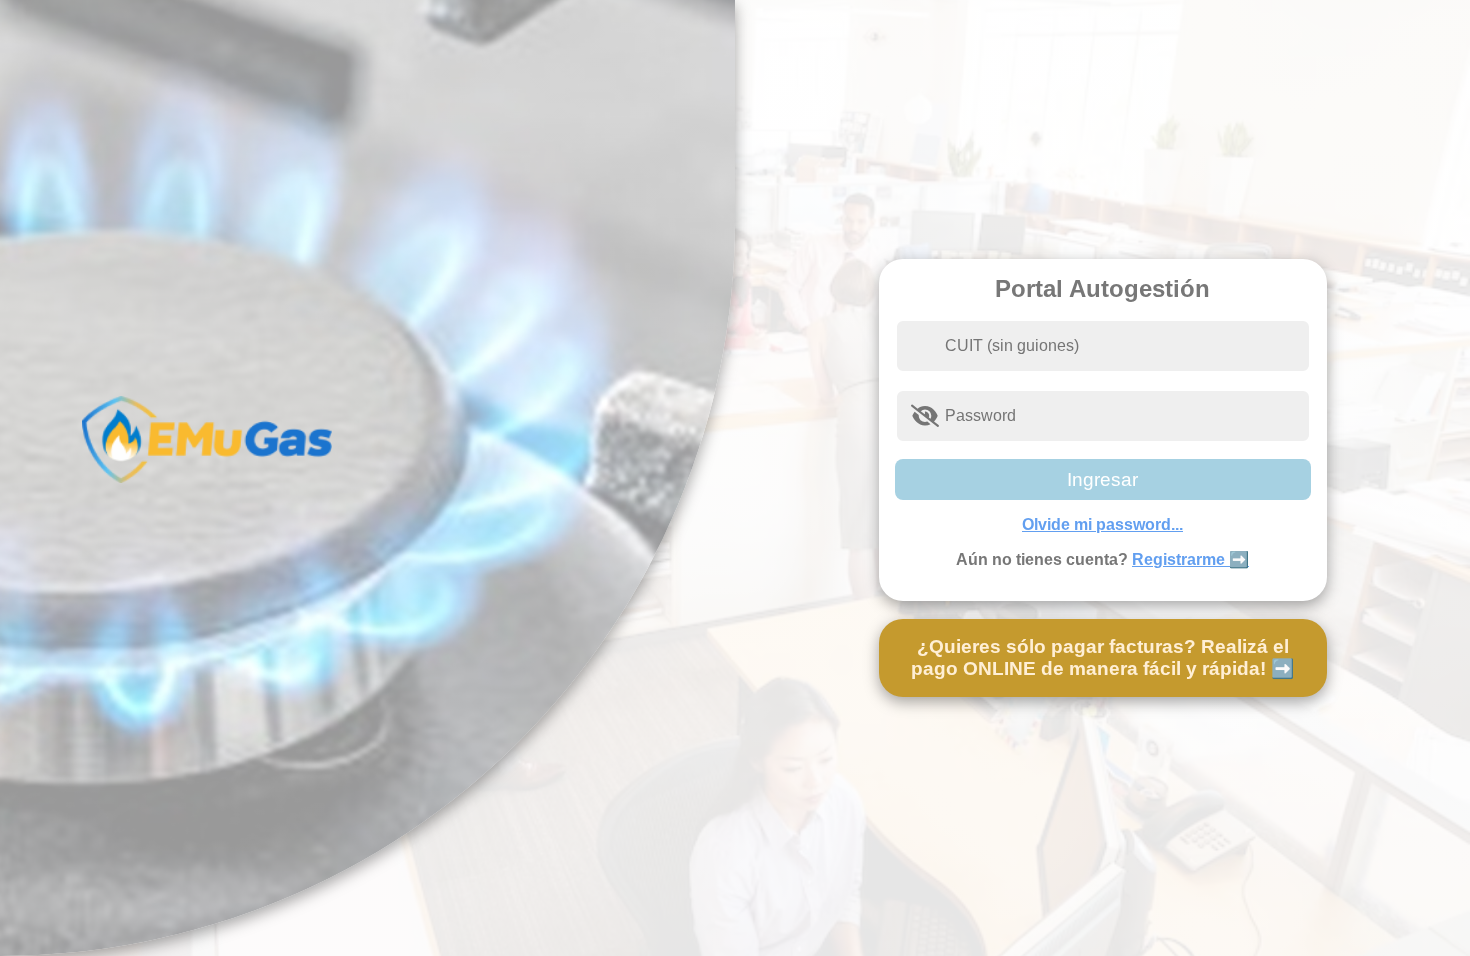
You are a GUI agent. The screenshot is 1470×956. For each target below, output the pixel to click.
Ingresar (1102, 479)
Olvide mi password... (1102, 524)
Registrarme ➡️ (1190, 559)
